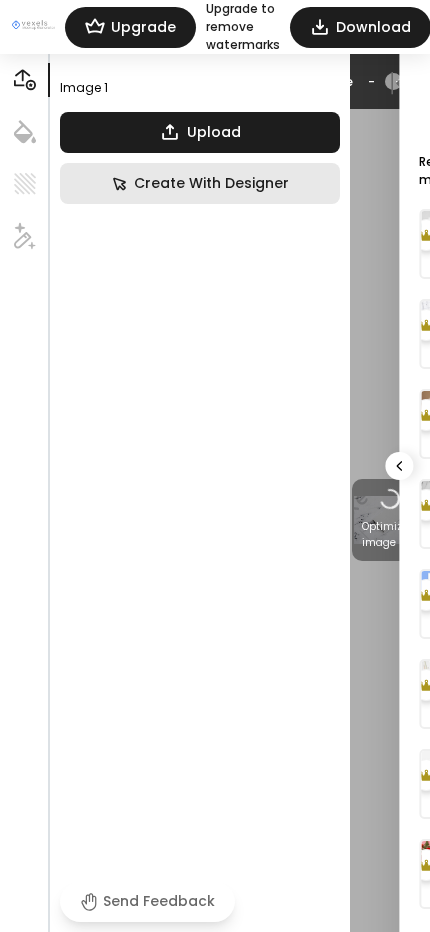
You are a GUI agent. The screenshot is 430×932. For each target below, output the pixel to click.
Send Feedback (159, 901)
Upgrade (143, 27)
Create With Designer (211, 183)
